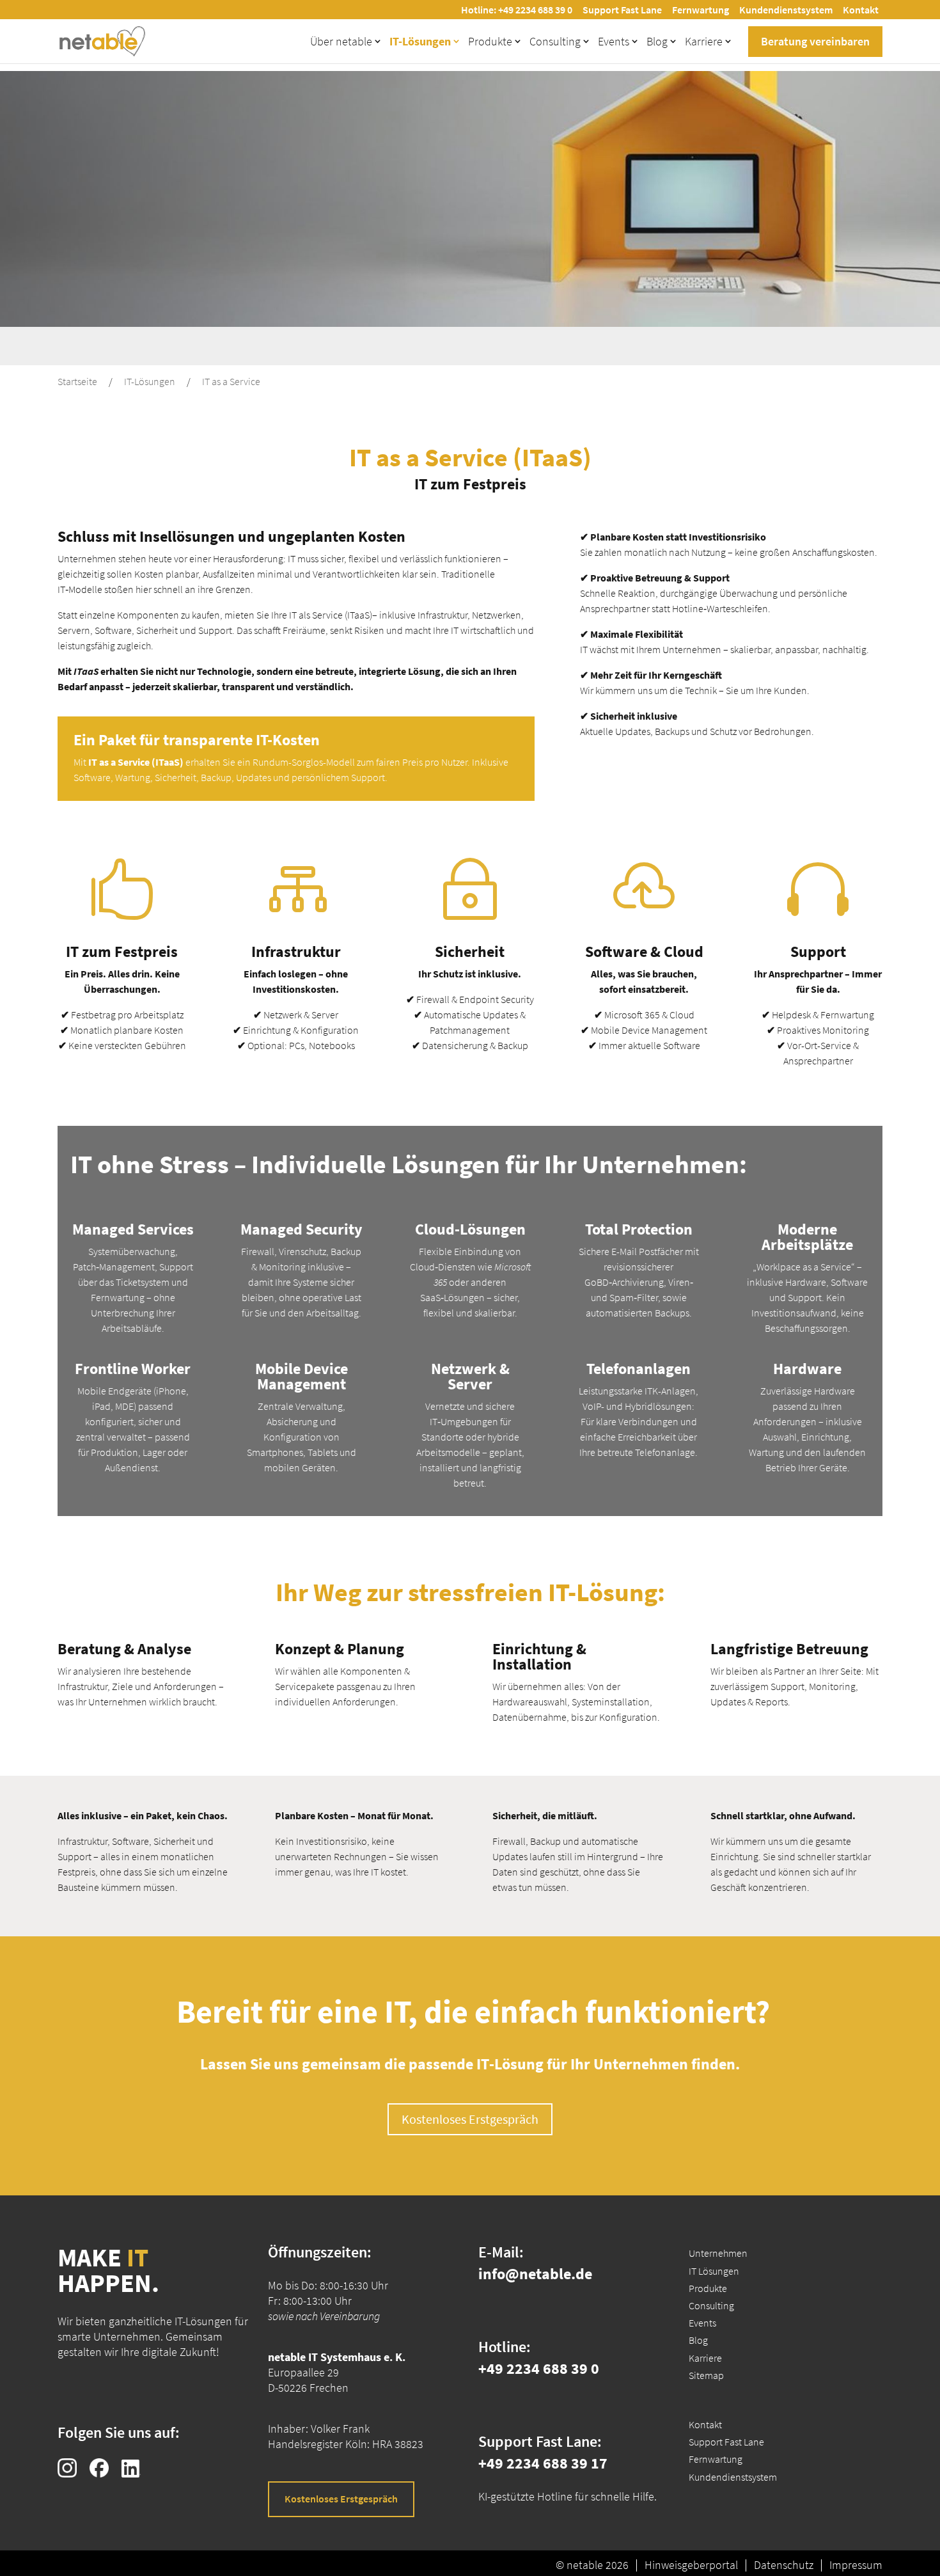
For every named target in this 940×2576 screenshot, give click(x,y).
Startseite (77, 381)
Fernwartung (701, 10)
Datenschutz (784, 2565)
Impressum (856, 2565)
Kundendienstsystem (786, 10)
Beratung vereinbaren (815, 41)
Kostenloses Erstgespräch (470, 2119)
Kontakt (861, 10)
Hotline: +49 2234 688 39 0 (517, 10)
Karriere (704, 41)
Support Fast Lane (622, 10)
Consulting (555, 41)
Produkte (490, 41)
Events (614, 41)
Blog (657, 41)
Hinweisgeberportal (691, 2565)
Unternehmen (718, 2253)
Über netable (341, 41)
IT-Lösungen (420, 41)
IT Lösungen (714, 2271)
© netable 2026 (592, 2565)
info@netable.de (535, 2274)
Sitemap (706, 2375)
